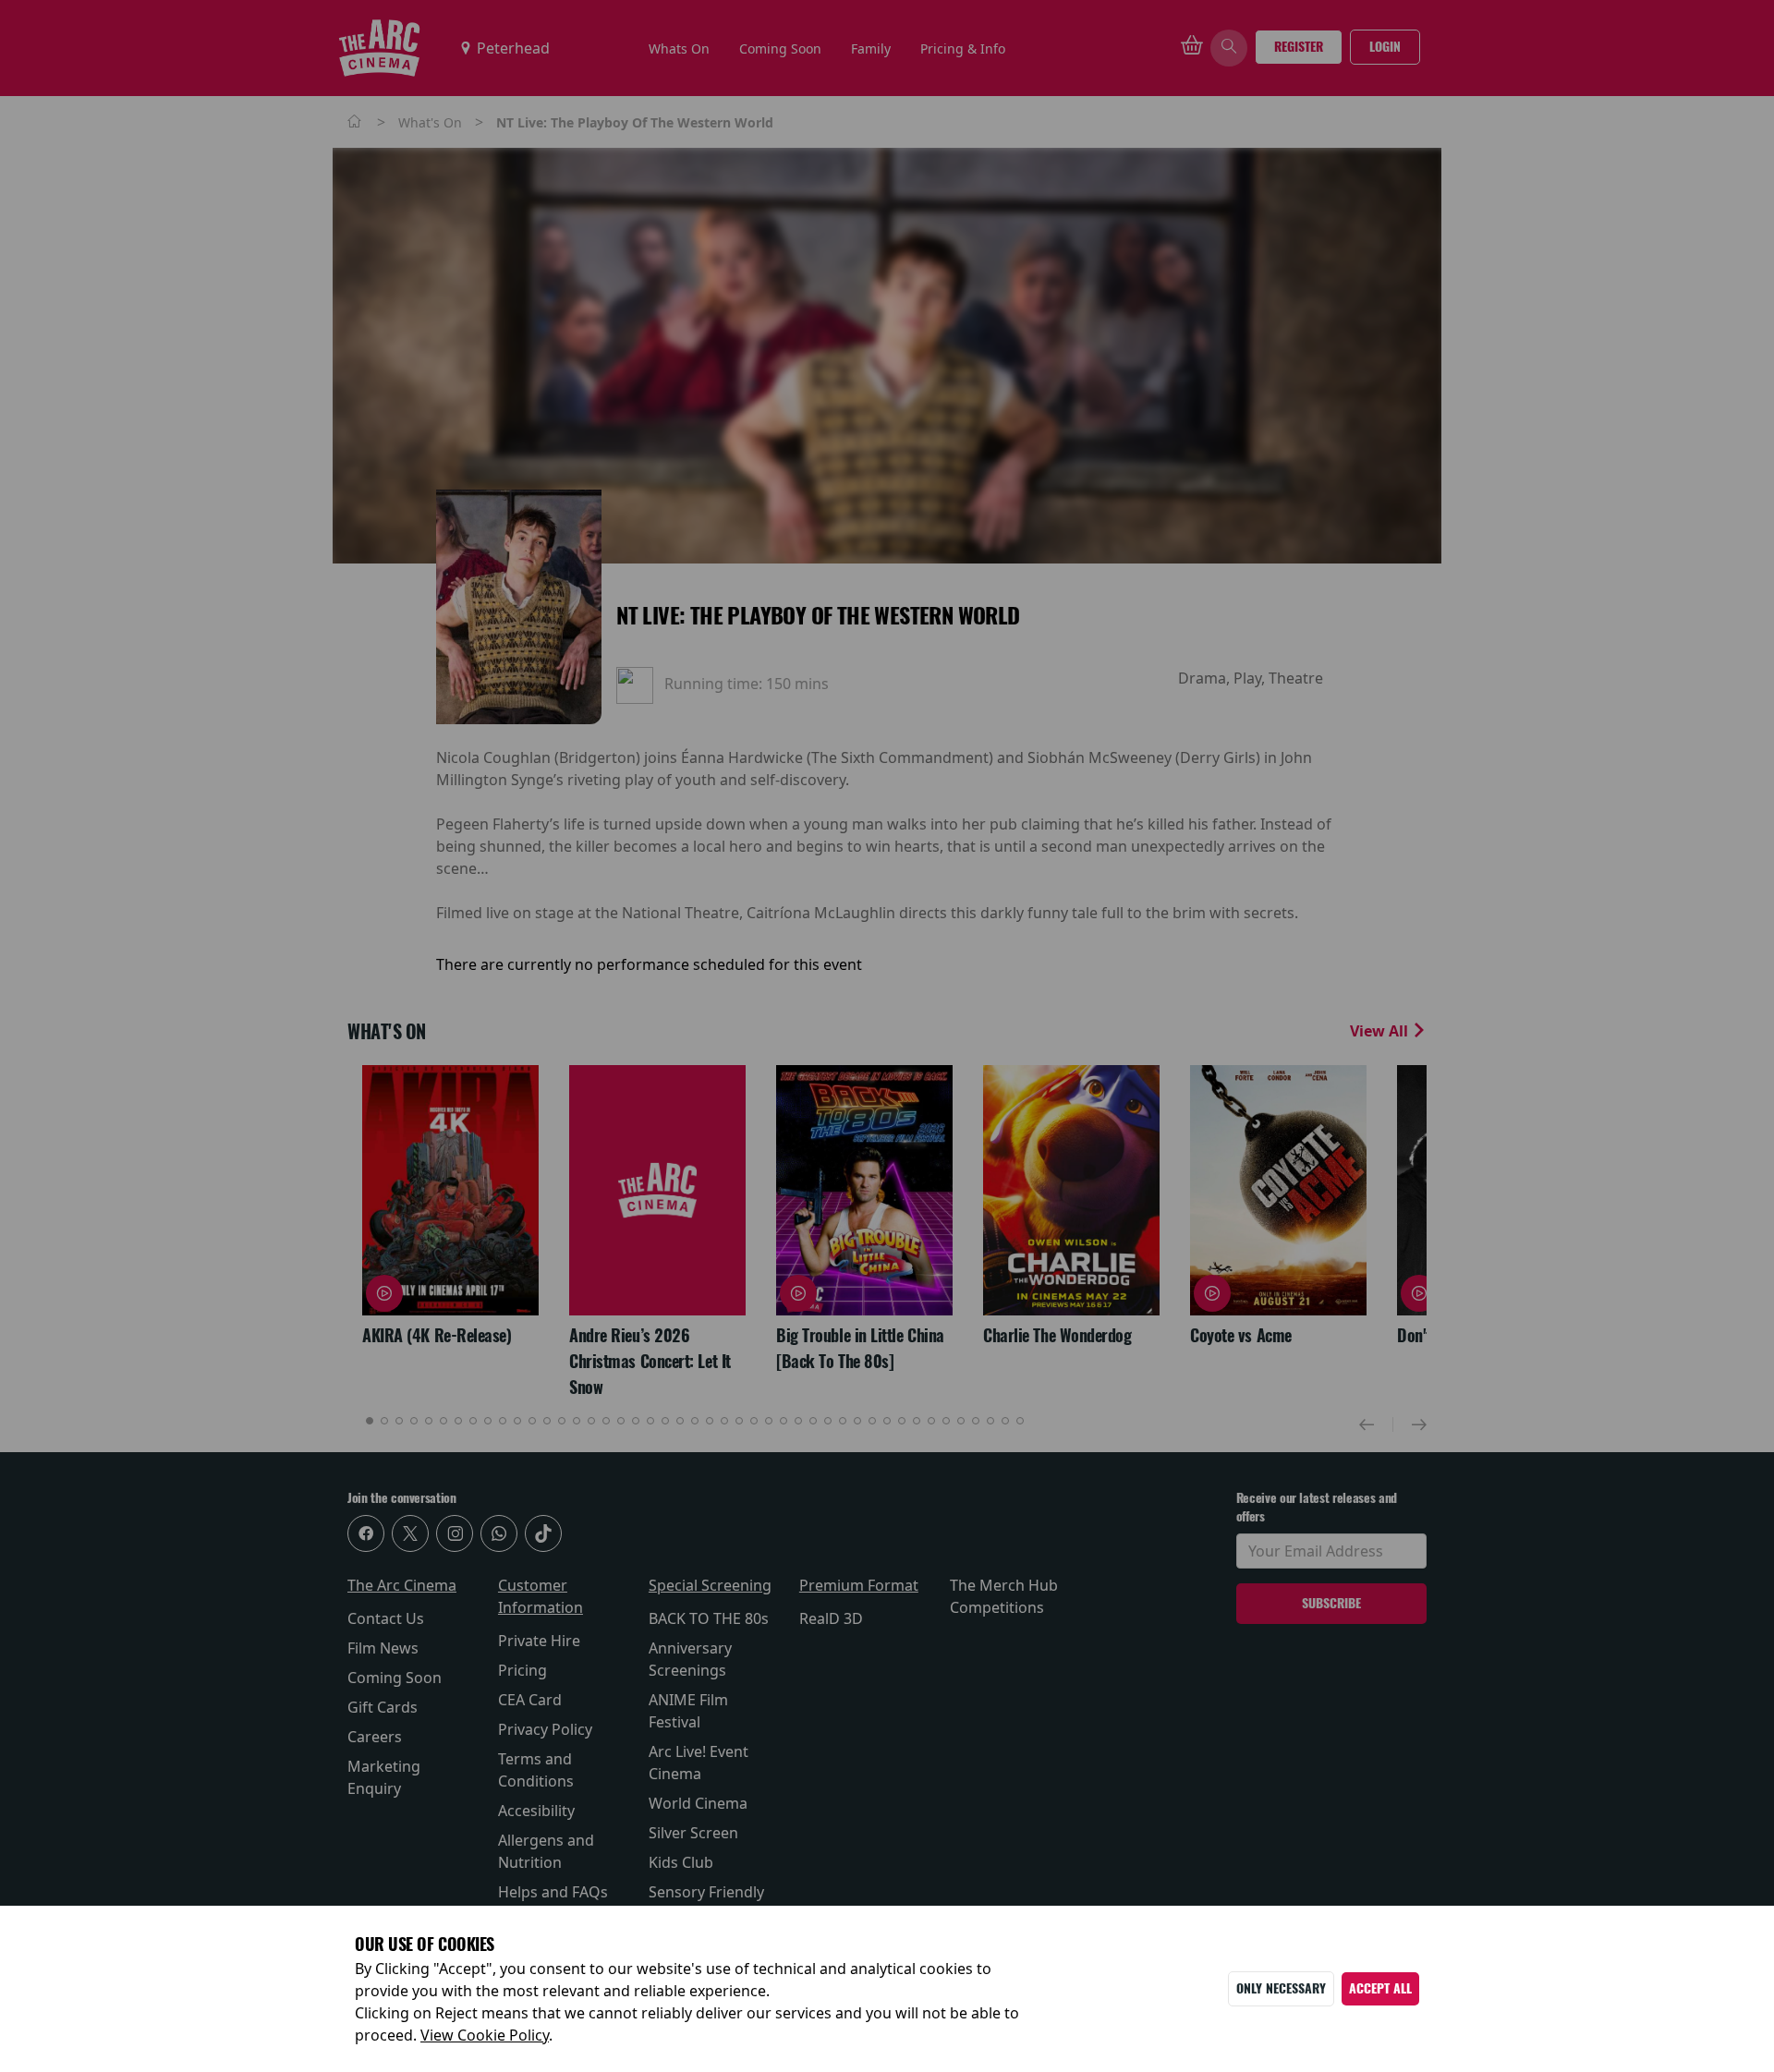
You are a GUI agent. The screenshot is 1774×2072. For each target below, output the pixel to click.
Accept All (1380, 1988)
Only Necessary (1281, 1988)
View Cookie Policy (485, 2035)
